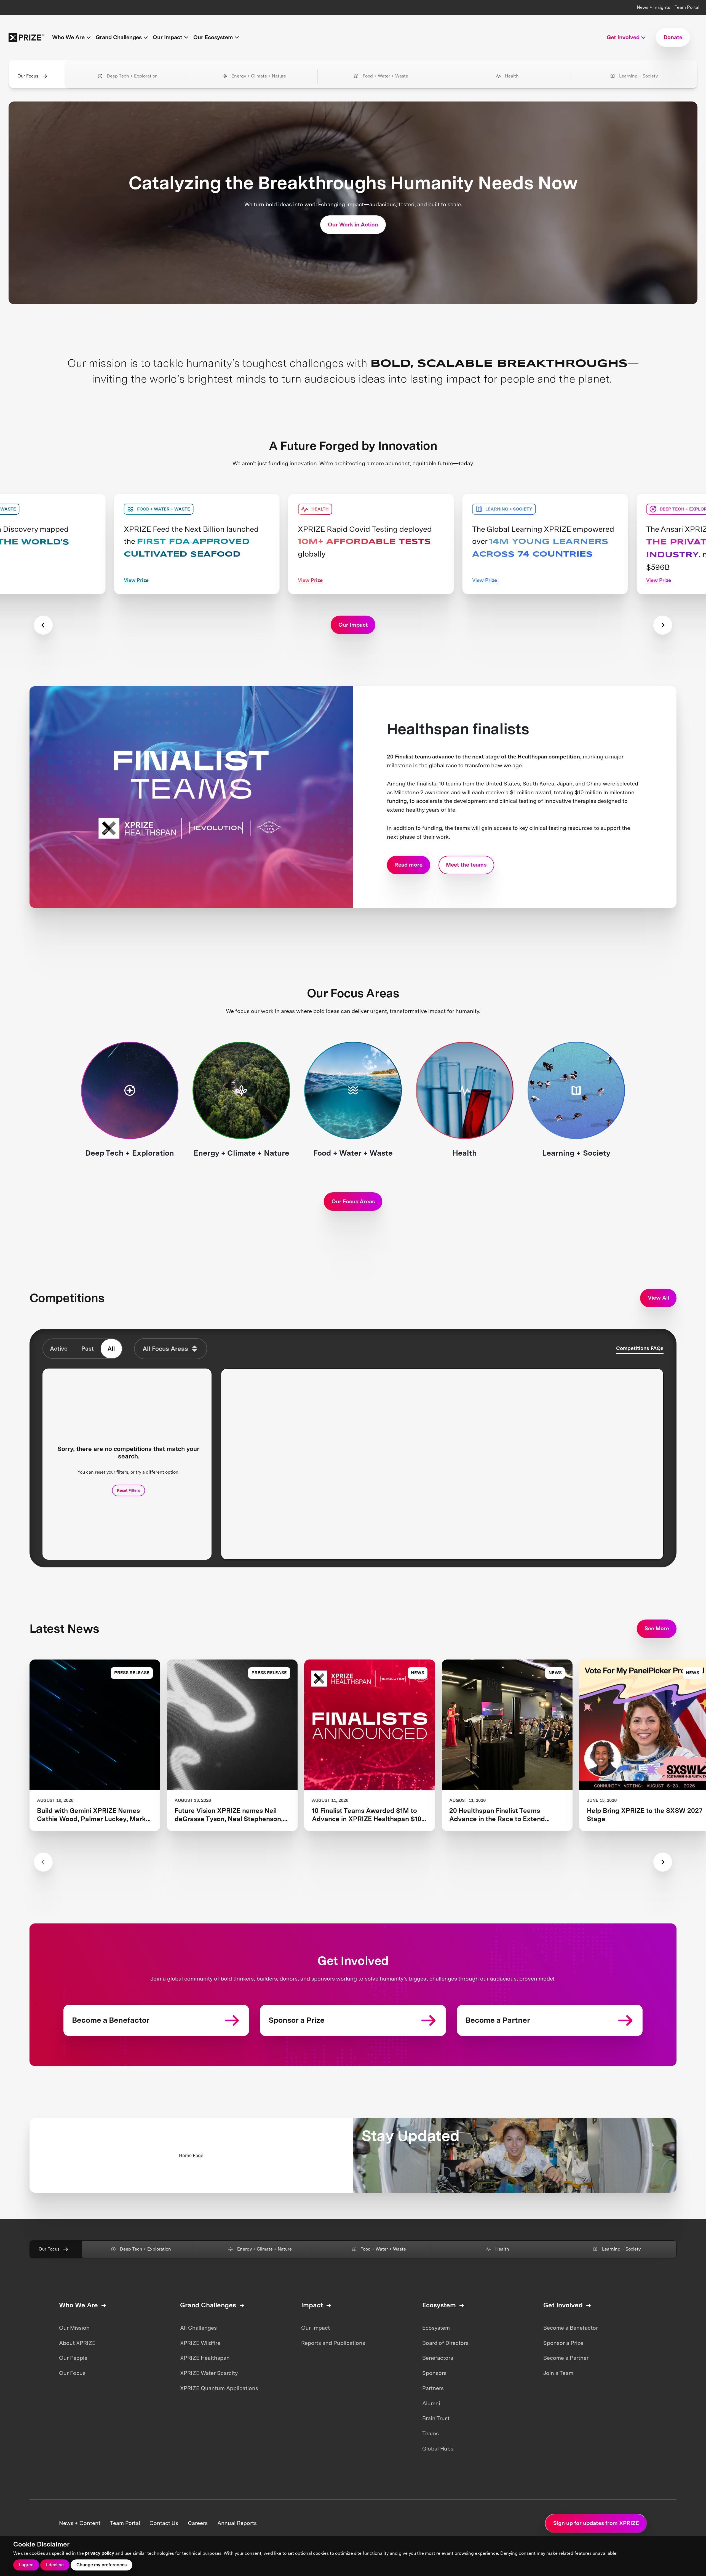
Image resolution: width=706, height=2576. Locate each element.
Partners (433, 2388)
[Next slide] (663, 625)
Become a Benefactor (571, 2328)
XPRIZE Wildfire (200, 2343)
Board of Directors (445, 2343)
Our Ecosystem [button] (213, 37)
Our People (73, 2358)
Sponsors (434, 2373)
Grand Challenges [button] (119, 37)
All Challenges (198, 2328)
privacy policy (100, 2553)
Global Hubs (438, 2449)
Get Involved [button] (623, 37)
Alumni (431, 2403)
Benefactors (438, 2358)
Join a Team (558, 2373)
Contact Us (164, 2523)
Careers (198, 2523)
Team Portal (687, 7)
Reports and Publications (333, 2343)
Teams (430, 2433)
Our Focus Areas (353, 1201)
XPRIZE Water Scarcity (209, 2373)
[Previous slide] (43, 625)
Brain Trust (436, 2418)
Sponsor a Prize (563, 2343)
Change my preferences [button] (101, 2565)
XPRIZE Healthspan (205, 2358)
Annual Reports (237, 2523)
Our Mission (74, 2328)
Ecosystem (436, 2328)
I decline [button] (55, 2565)
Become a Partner (566, 2358)
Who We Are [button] (68, 37)
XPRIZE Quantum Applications (219, 2388)
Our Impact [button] (168, 37)
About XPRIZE (77, 2343)
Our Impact (315, 2328)
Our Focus (28, 76)
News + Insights (653, 7)
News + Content (80, 2523)
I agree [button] (26, 2565)
